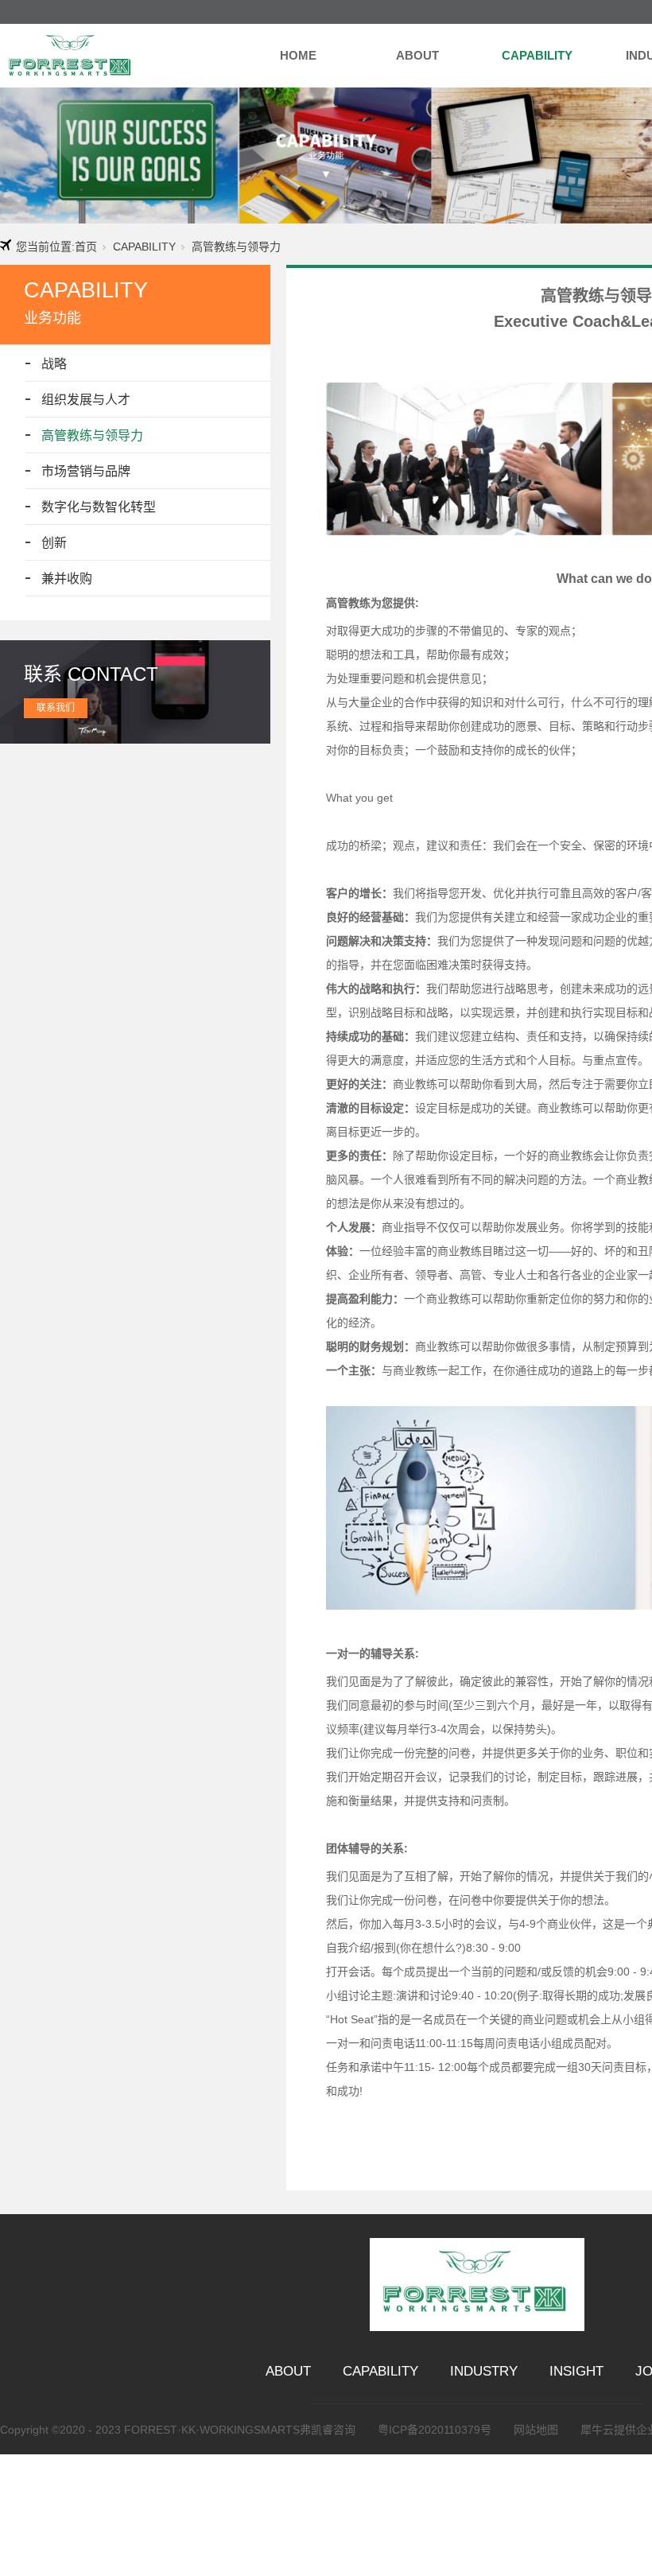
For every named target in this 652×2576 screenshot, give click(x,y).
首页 (86, 247)
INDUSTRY (484, 2371)
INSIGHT (576, 2371)
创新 (54, 543)
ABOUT (417, 55)
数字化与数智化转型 (99, 507)
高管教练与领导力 (92, 435)
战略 (54, 364)
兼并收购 (67, 579)
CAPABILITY (537, 55)
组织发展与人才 (86, 400)
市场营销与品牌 (86, 471)
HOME (298, 55)
